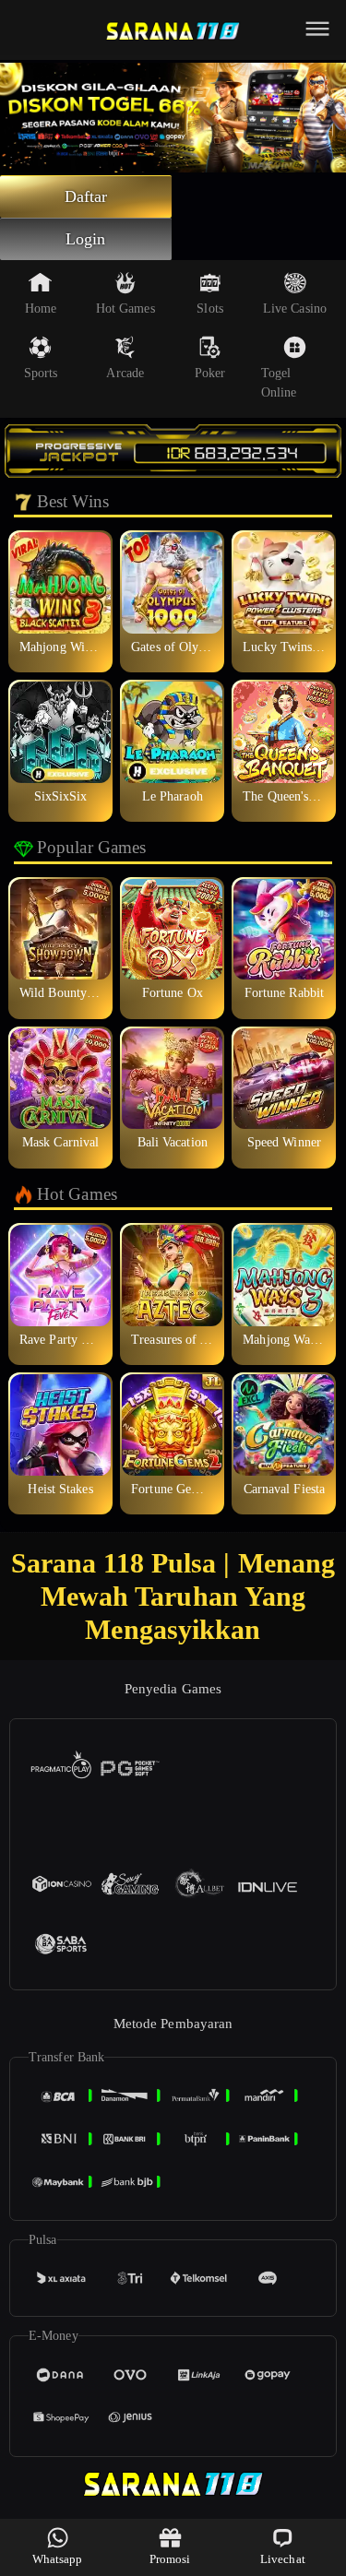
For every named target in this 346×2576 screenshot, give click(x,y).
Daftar (86, 196)
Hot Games (125, 309)
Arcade (125, 373)
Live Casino (295, 309)
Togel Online (279, 383)
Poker (210, 373)
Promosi (170, 2559)
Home (41, 309)
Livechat (283, 2559)
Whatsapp (58, 2559)
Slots (210, 309)
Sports (41, 373)
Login (86, 239)
